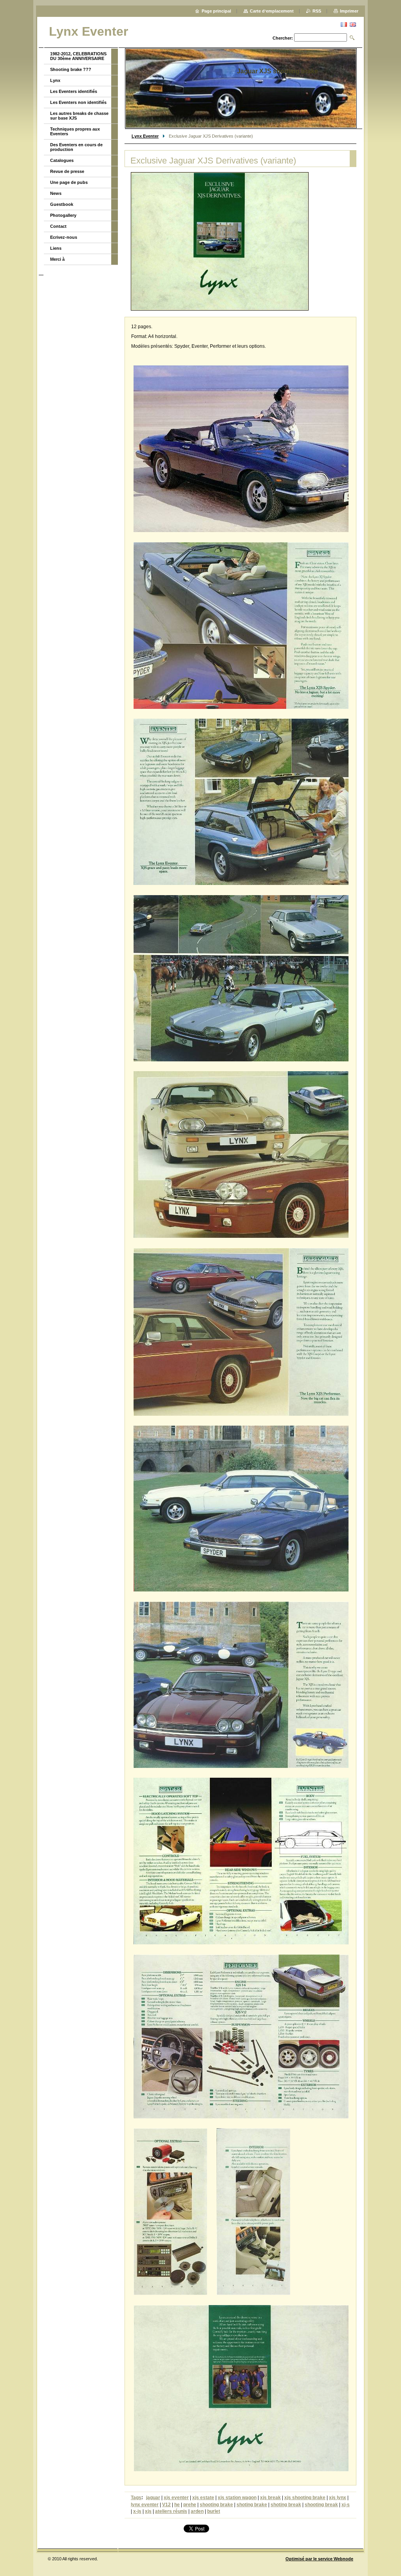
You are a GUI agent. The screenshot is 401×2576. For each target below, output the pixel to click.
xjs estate (203, 2498)
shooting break (321, 2505)
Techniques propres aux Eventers (75, 131)
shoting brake (252, 2505)
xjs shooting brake (305, 2498)
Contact (58, 226)
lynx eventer (145, 2505)
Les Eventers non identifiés (78, 102)
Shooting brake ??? (71, 69)
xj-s (346, 2505)
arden (197, 2511)
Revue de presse (67, 171)
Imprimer (349, 11)
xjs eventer (176, 2498)
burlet (214, 2511)
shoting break (286, 2505)
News (56, 193)
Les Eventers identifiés (74, 91)
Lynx (55, 80)
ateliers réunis (171, 2511)
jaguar (153, 2498)
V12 (166, 2505)
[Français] (344, 24)
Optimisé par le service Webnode (319, 2559)
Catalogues (62, 160)
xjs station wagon (237, 2498)
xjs (148, 2511)
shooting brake (216, 2505)
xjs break (270, 2498)
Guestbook (62, 204)
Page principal (216, 11)
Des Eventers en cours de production (76, 147)
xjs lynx (338, 2498)
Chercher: (283, 38)
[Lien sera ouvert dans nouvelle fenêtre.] (220, 241)
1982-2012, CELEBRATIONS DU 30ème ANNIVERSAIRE (78, 56)
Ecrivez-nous (64, 237)
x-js (137, 2511)
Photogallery (63, 215)
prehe (190, 2505)
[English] (353, 24)
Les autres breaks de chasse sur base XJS (79, 116)
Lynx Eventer (145, 136)
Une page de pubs (69, 182)
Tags (136, 2498)
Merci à (57, 259)
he (177, 2505)
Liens (56, 248)
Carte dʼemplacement (272, 11)
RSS (317, 11)
